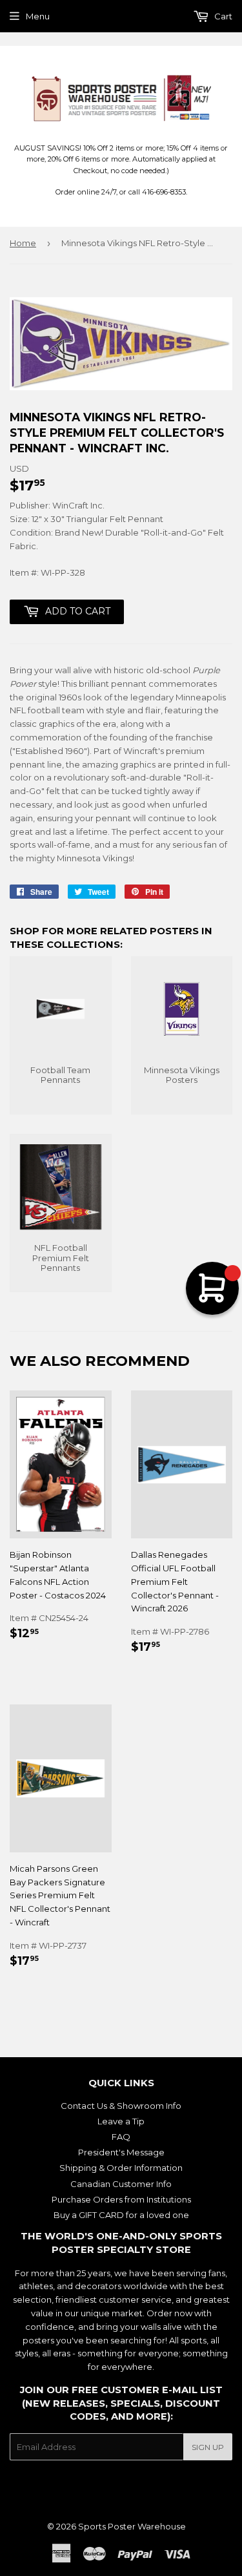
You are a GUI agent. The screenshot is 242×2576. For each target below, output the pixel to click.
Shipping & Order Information (121, 2168)
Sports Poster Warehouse (132, 2526)
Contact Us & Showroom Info (121, 2106)
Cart (222, 16)
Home (23, 243)
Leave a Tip (121, 2121)
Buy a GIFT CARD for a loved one (121, 2215)
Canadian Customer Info (121, 2184)
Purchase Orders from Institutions (121, 2199)
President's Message (121, 2152)
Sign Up (208, 2447)
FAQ (121, 2137)
